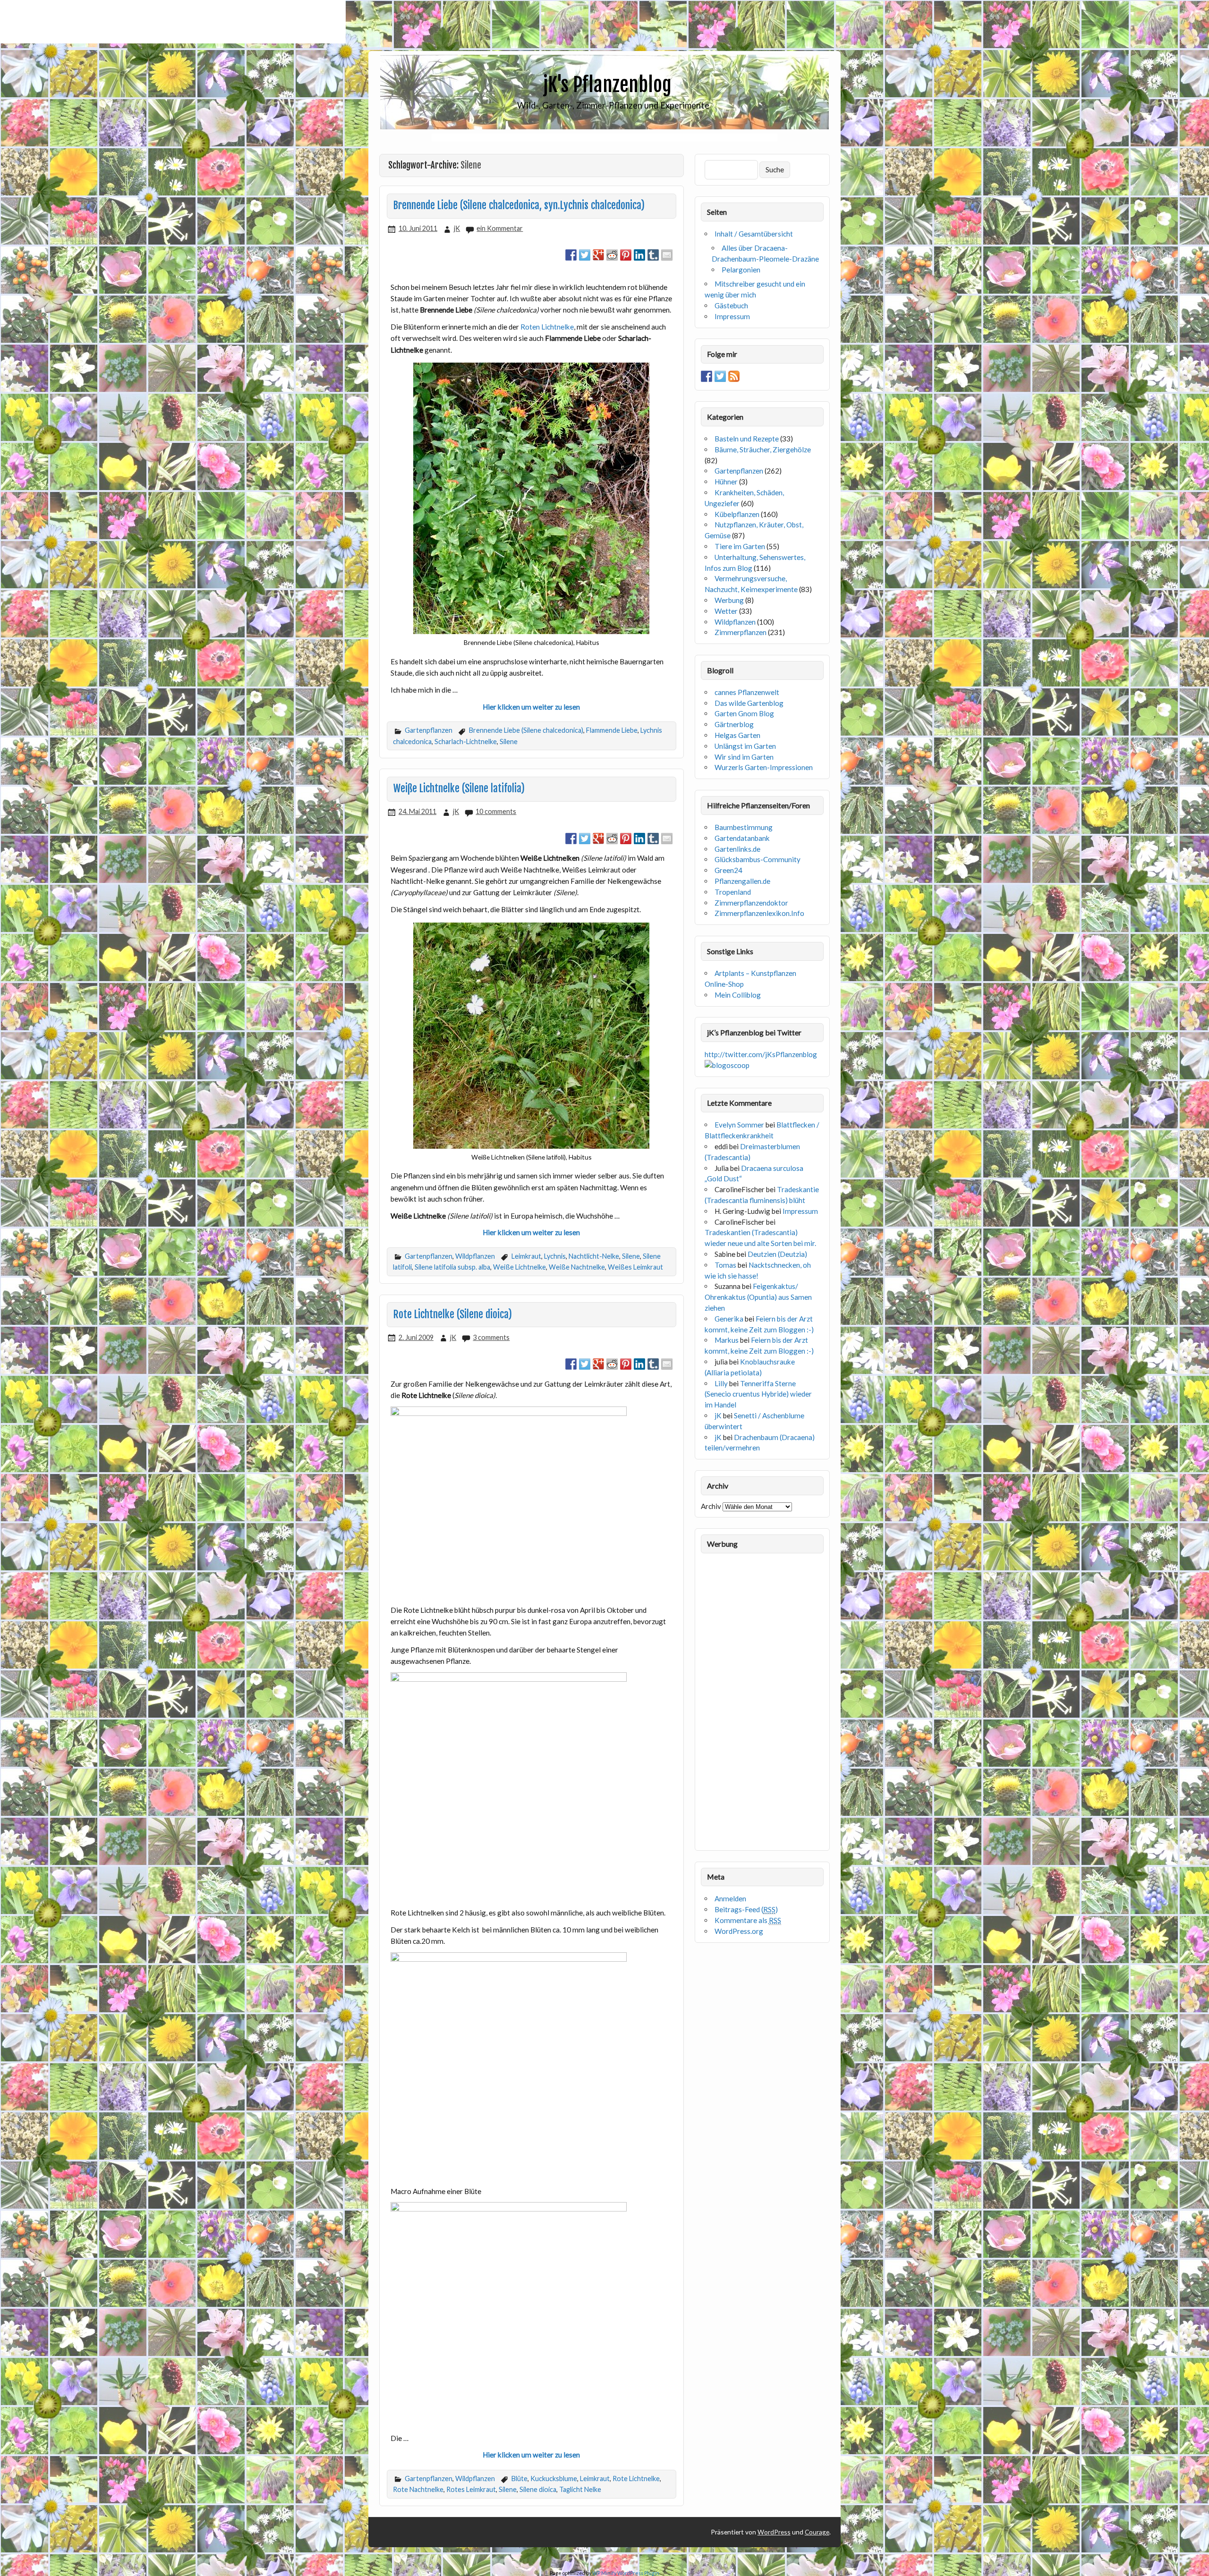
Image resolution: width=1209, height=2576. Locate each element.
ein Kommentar (500, 228)
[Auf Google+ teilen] (598, 255)
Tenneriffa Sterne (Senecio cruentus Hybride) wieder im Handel (758, 1394)
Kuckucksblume (554, 2479)
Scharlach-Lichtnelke (466, 741)
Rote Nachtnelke (418, 2489)
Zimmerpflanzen (741, 632)
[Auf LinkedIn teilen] (639, 255)
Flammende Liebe (612, 730)
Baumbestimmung (744, 827)
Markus (727, 1340)
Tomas (725, 1265)
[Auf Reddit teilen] (612, 255)
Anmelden (730, 1898)
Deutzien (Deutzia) (777, 1254)
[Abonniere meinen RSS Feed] (734, 376)
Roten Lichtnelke (547, 327)
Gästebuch (731, 305)
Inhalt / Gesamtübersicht (754, 234)
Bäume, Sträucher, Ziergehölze (763, 449)
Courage (817, 2532)
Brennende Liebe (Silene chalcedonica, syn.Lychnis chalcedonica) (519, 205)
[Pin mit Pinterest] (626, 255)
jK (457, 228)
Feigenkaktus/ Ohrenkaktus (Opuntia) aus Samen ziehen (758, 1297)
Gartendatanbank (742, 838)
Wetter (726, 611)
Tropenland (733, 892)
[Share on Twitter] (585, 255)
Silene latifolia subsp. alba (452, 1267)
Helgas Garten (737, 735)
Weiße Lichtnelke (519, 1267)
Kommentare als (748, 1920)
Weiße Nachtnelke (577, 1267)
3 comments (491, 1337)
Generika (729, 1319)
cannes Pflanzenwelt (747, 692)
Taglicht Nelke (580, 2489)
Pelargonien (741, 270)
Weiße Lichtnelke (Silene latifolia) (459, 788)
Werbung (729, 600)
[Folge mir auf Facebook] (707, 376)
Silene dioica (538, 2489)
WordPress (774, 2532)
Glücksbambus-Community (758, 859)
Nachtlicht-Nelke (594, 1256)
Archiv (711, 1506)
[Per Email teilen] (667, 255)
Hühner (726, 482)
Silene (509, 741)
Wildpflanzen (475, 1256)
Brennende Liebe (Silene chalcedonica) (526, 730)
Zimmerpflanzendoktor (751, 903)
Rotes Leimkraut (471, 2489)
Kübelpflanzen (737, 514)
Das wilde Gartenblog (749, 703)
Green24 (728, 870)
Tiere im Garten (740, 546)
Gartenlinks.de (737, 849)
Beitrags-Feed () (746, 1909)
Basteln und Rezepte (747, 439)
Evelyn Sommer (739, 1125)
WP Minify (604, 2573)
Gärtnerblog (734, 724)
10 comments (496, 811)
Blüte (519, 2479)
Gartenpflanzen (429, 730)
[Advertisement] (173, 22)
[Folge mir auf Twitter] (720, 376)
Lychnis (555, 1256)
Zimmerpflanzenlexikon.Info (759, 913)
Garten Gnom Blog (744, 713)
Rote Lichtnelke (636, 2479)
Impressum (732, 316)
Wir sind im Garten (744, 757)
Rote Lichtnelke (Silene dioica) (453, 1314)
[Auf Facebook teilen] (571, 255)
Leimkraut (526, 1256)
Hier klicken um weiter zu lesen (531, 707)
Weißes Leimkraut (635, 1267)
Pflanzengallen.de (742, 881)
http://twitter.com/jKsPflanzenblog (761, 1054)
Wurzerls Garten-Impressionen (764, 767)
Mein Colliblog (738, 995)
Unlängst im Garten (745, 746)
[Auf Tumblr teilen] (653, 255)
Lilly (721, 1383)
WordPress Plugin (638, 2573)
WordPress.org (739, 1931)
